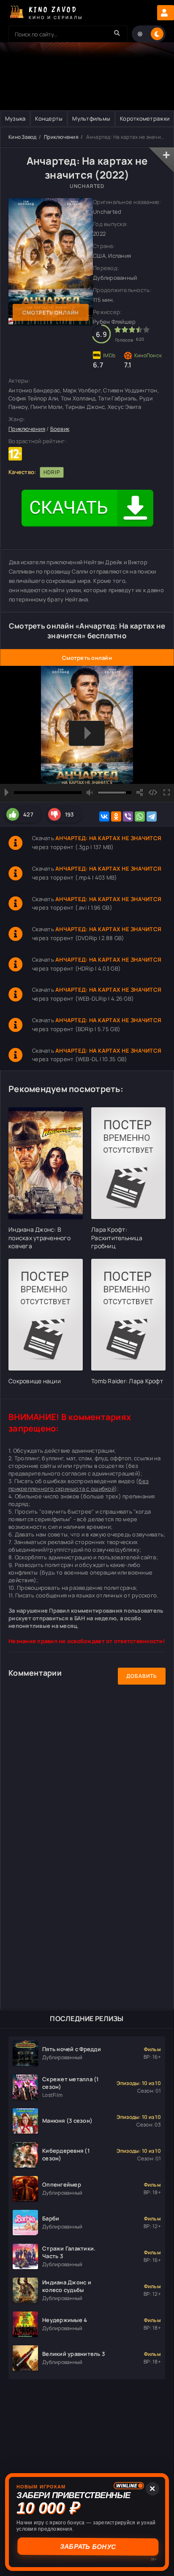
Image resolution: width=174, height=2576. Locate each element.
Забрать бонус (87, 2547)
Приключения (61, 137)
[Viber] (128, 816)
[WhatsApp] (140, 816)
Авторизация (166, 13)
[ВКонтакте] (104, 816)
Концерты (49, 119)
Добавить (142, 1676)
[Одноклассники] (116, 816)
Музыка (15, 119)
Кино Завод (23, 137)
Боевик (60, 429)
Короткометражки (145, 119)
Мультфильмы (91, 119)
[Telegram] (152, 816)
